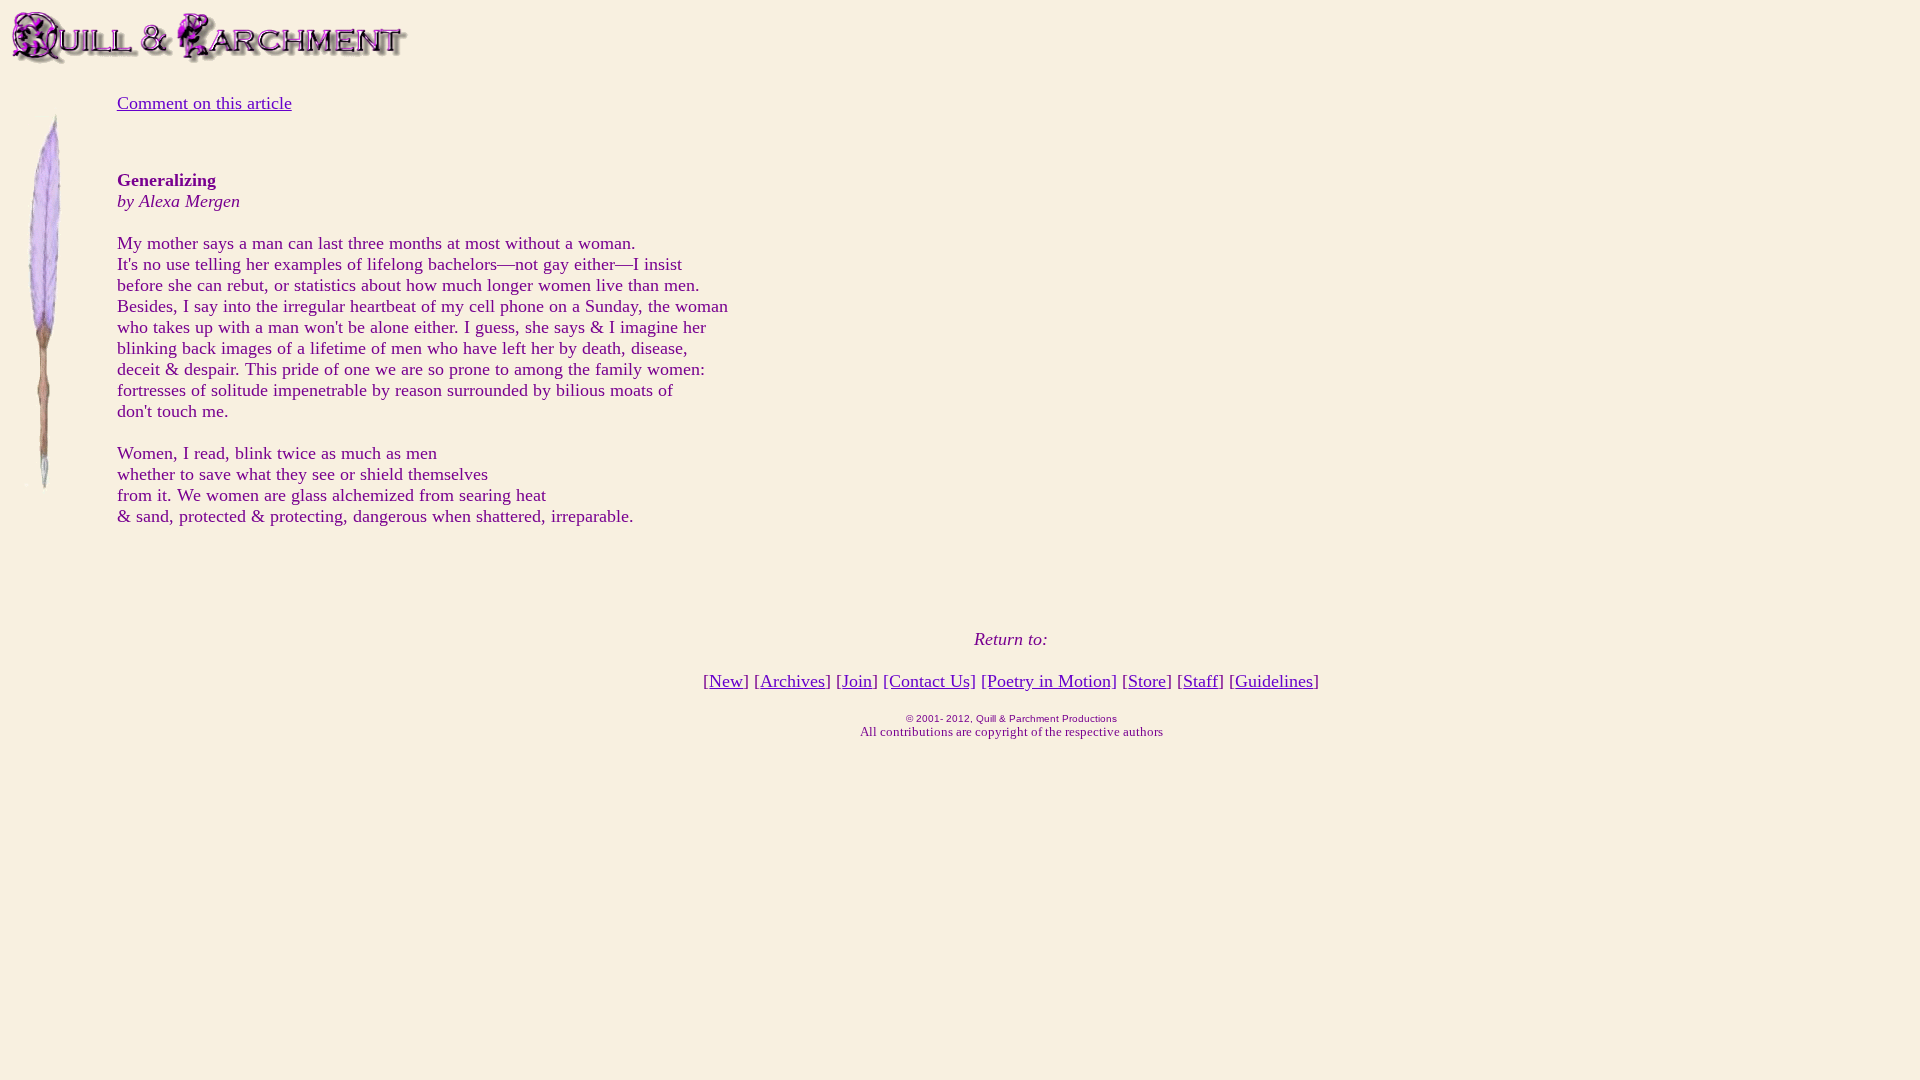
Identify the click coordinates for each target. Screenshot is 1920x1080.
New (726, 681)
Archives (792, 681)
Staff (1200, 681)
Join (857, 681)
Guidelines (1274, 681)
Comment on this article (204, 103)
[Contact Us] (929, 681)
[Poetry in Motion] (1049, 681)
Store (1147, 681)
